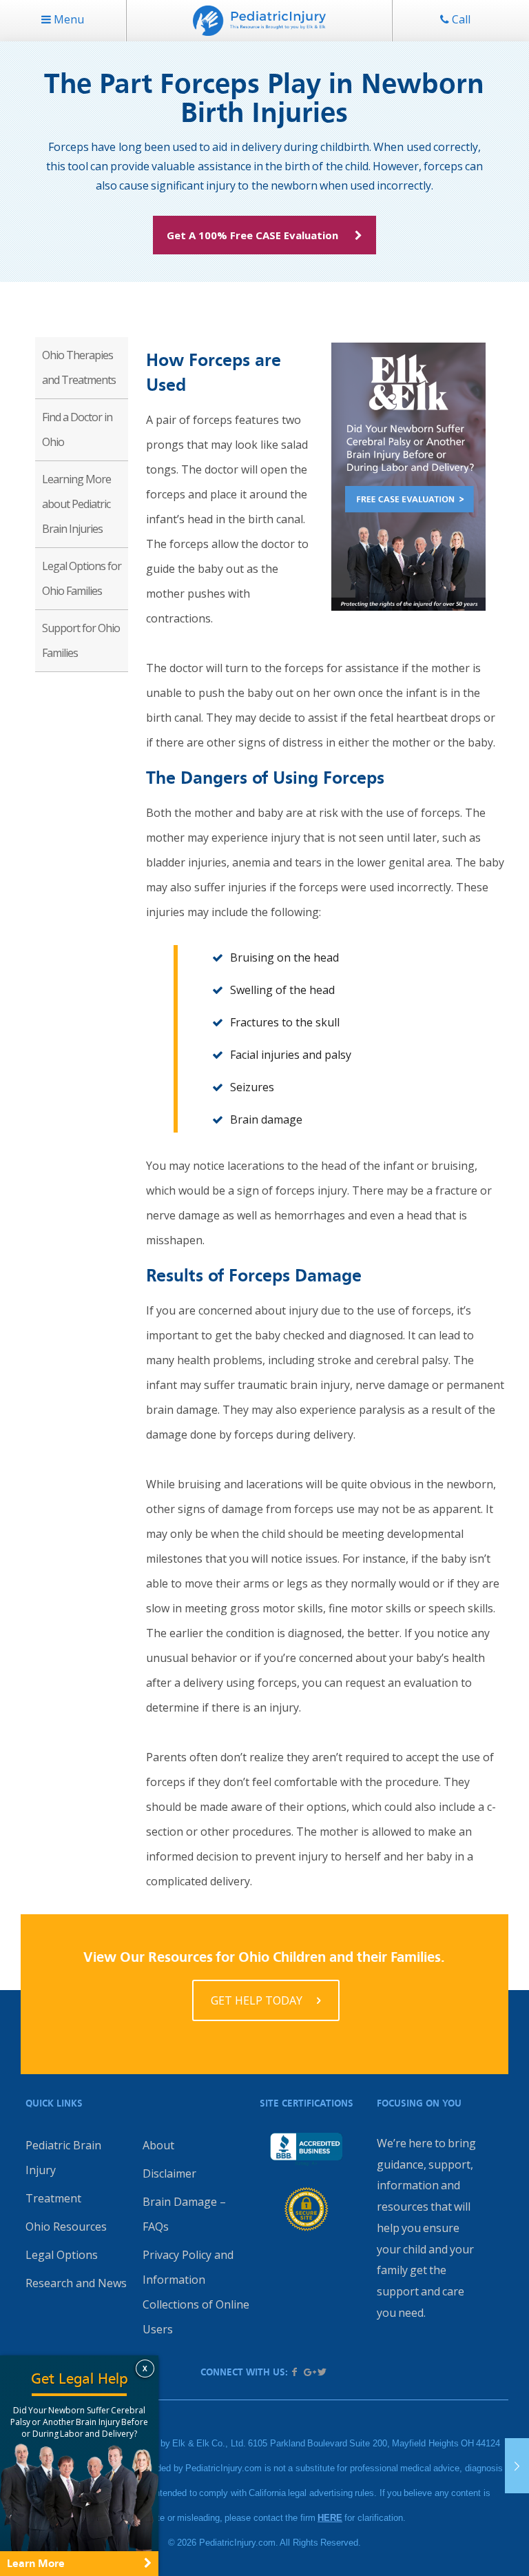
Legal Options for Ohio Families (82, 578)
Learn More (36, 2563)
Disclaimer (169, 2173)
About (158, 2145)
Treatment (53, 2198)
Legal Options (62, 2255)
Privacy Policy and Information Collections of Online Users (196, 2292)
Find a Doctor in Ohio (77, 429)
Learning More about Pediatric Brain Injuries (76, 504)
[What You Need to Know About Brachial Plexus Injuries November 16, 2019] (517, 2466)
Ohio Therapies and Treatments (79, 367)
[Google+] (309, 2372)
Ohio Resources (66, 2227)
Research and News (76, 2283)
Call (460, 19)
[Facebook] (295, 2372)
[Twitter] (322, 2372)
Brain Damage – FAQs (184, 2214)
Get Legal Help (80, 2379)
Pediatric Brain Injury (63, 2158)
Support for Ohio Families (81, 640)
